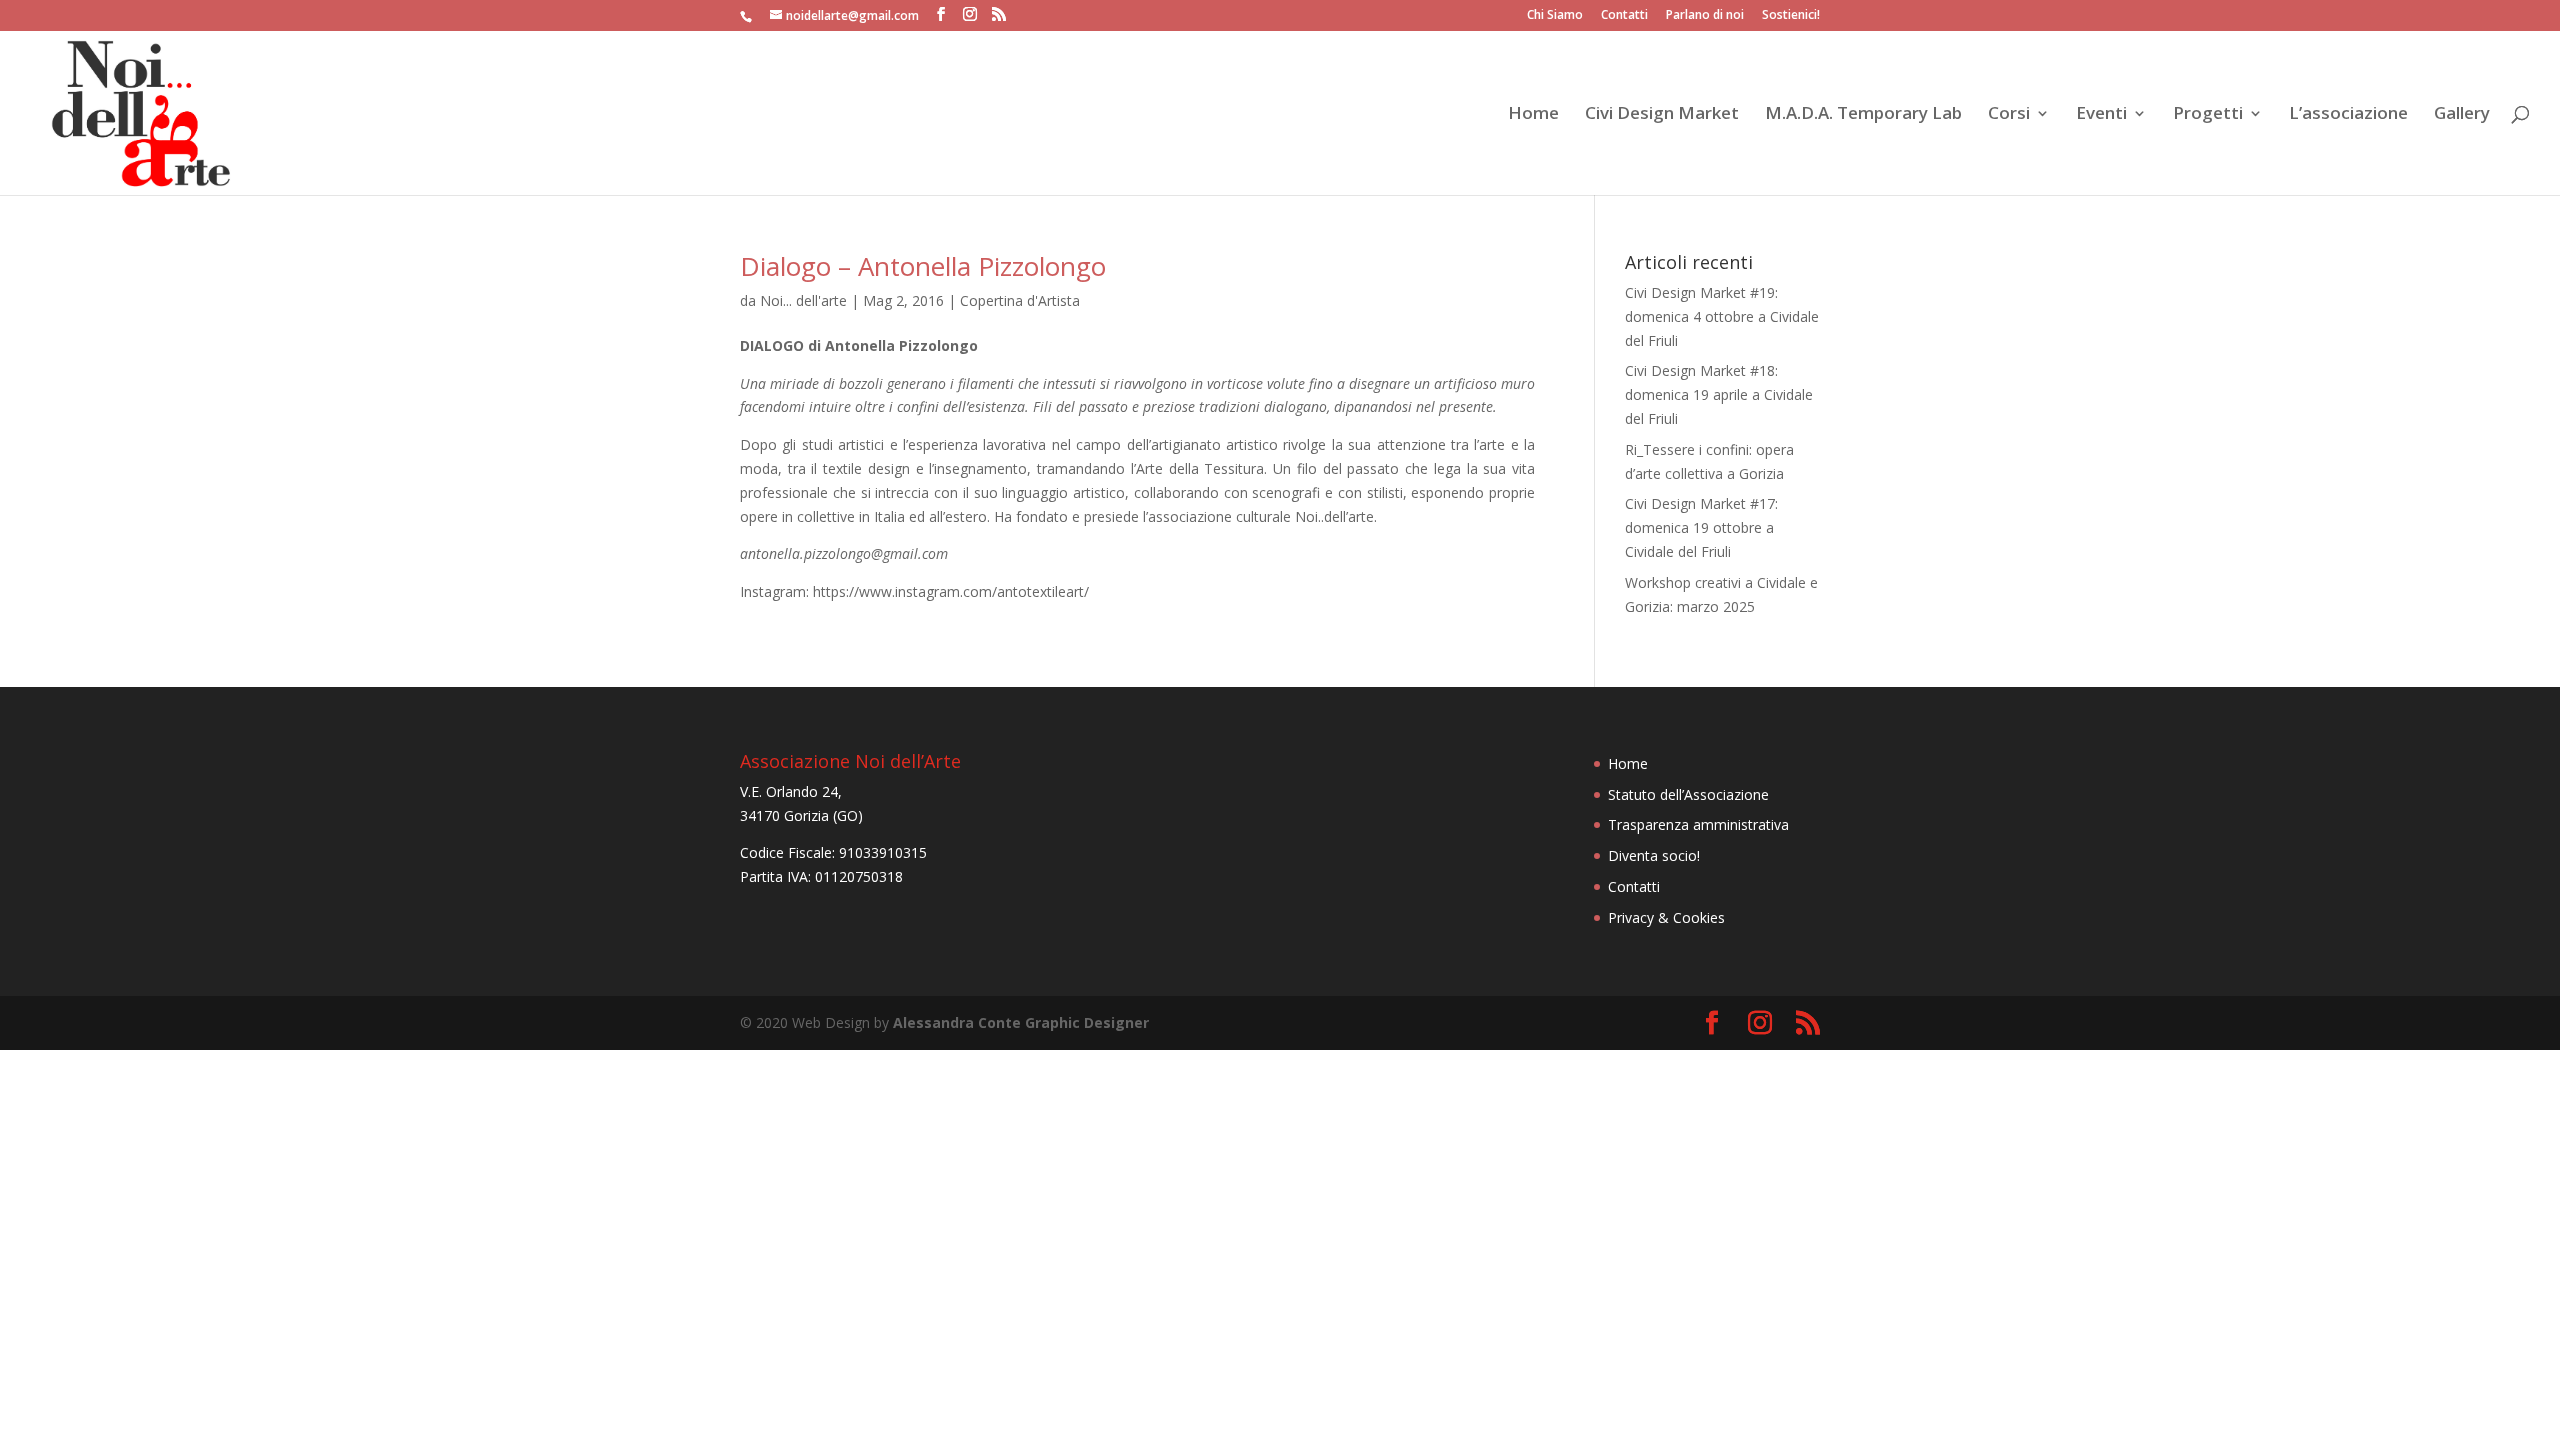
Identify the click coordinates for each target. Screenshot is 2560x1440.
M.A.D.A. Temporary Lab (1863, 115)
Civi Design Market (1662, 115)
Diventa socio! (1654, 855)
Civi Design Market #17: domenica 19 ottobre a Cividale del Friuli (1701, 527)
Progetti (2208, 115)
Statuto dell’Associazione (1688, 794)
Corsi (2009, 115)
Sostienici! (1791, 16)
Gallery (2462, 115)
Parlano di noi (1705, 16)
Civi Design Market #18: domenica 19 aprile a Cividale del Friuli (1719, 394)
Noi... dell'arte (803, 300)
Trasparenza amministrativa (1698, 824)
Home (1533, 115)
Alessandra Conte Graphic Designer (1021, 1022)
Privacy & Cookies (1666, 917)
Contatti (1624, 16)
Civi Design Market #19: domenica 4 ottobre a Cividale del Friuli (1722, 316)
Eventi (2101, 115)
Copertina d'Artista (1020, 300)
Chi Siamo (1555, 16)
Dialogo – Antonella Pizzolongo (923, 266)
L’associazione (2348, 115)
